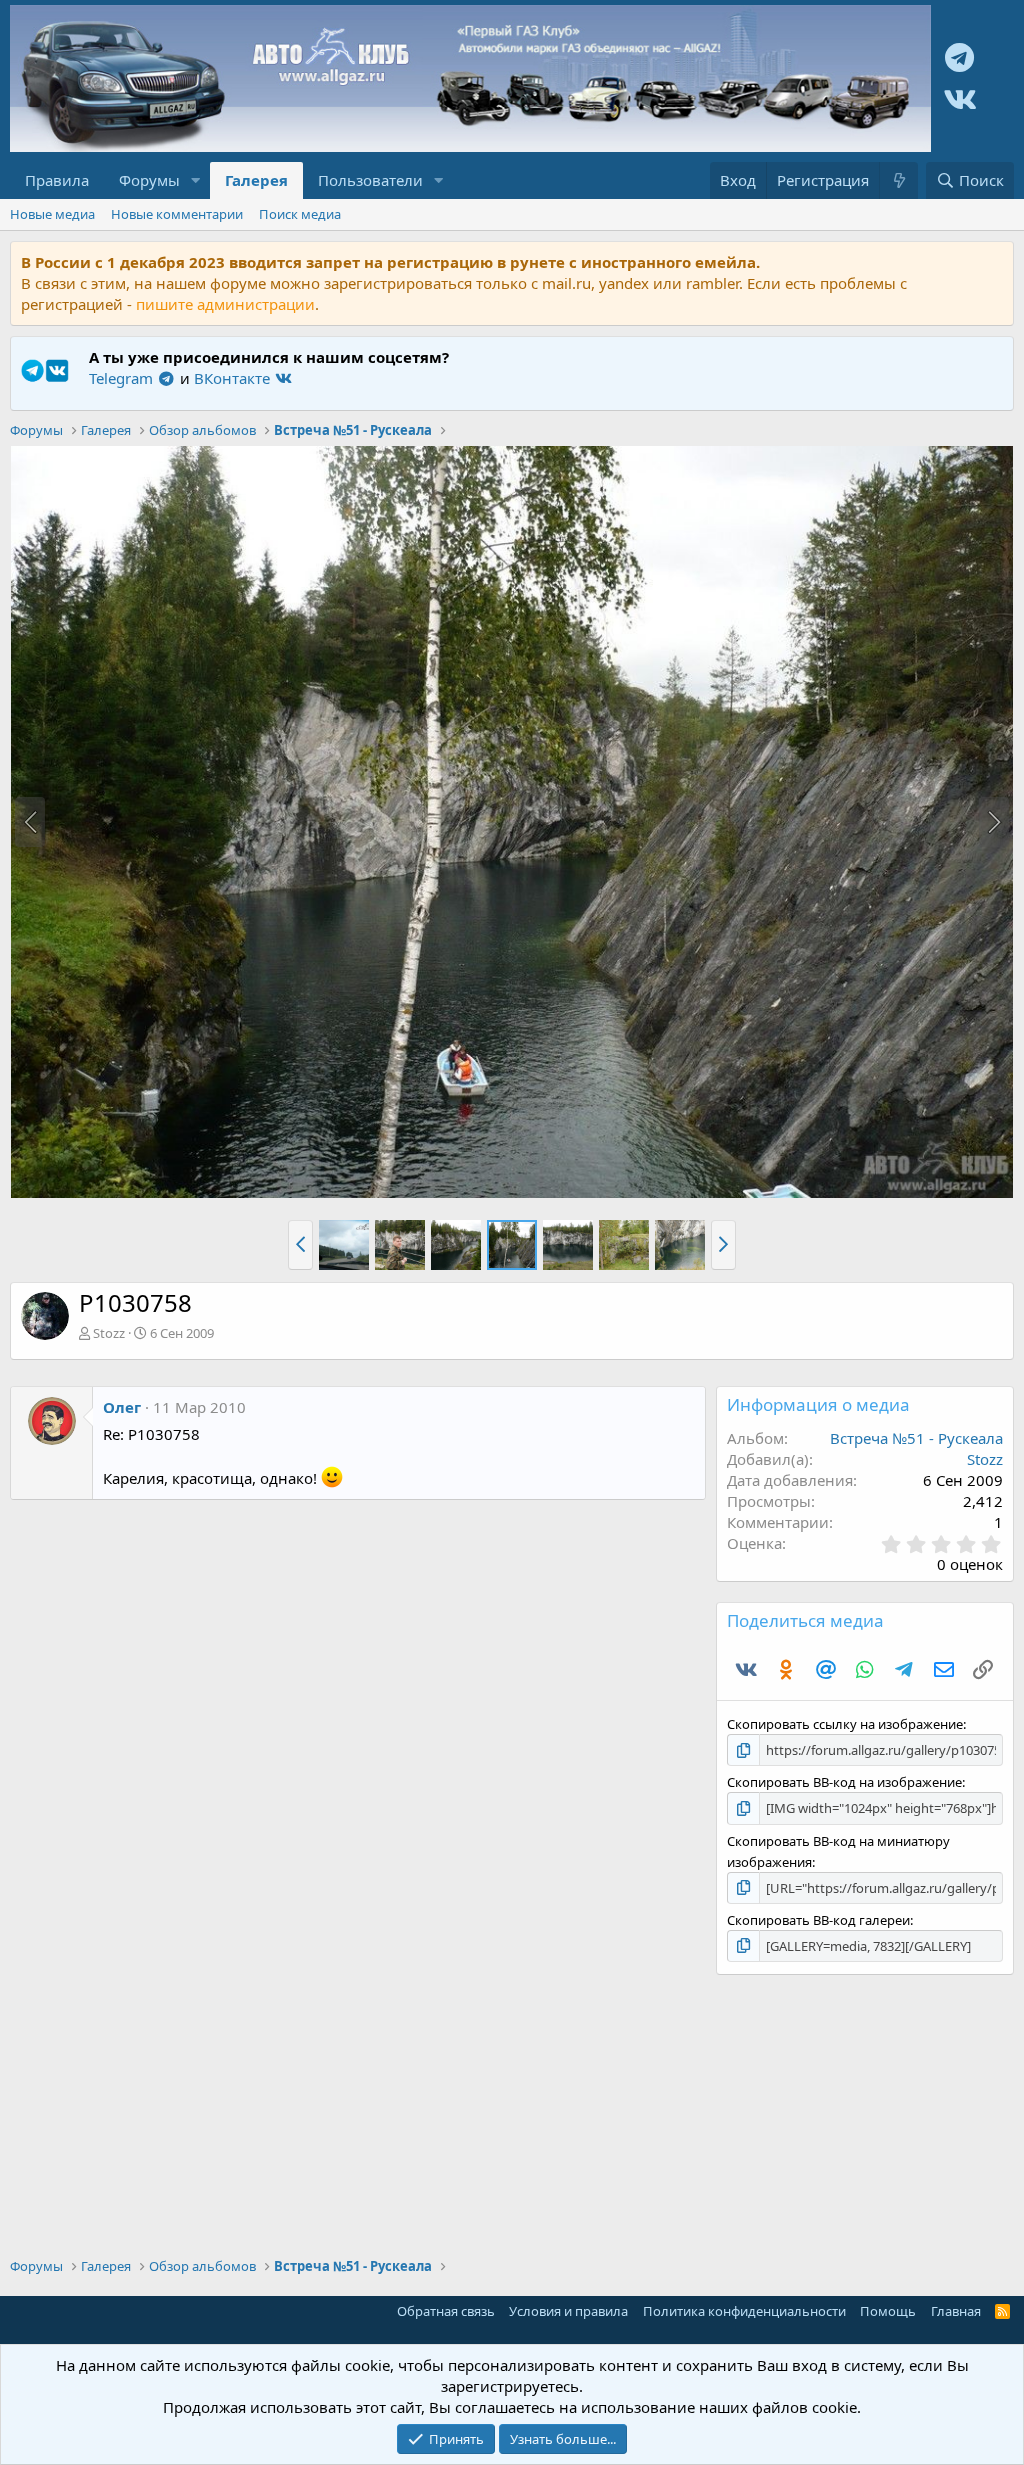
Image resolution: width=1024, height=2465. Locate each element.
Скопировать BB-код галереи (818, 1920)
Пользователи (370, 180)
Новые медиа (52, 214)
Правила (57, 180)
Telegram (123, 378)
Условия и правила (568, 2311)
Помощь (888, 2311)
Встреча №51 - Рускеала (916, 1438)
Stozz (109, 1333)
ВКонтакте (234, 378)
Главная (956, 2311)
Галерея (256, 180)
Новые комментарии (177, 214)
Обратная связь (446, 2311)
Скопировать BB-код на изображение (844, 1782)
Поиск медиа (300, 214)
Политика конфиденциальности (744, 2311)
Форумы (149, 180)
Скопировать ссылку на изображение (845, 1724)
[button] (196, 180)
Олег (122, 1407)
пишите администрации (225, 304)
